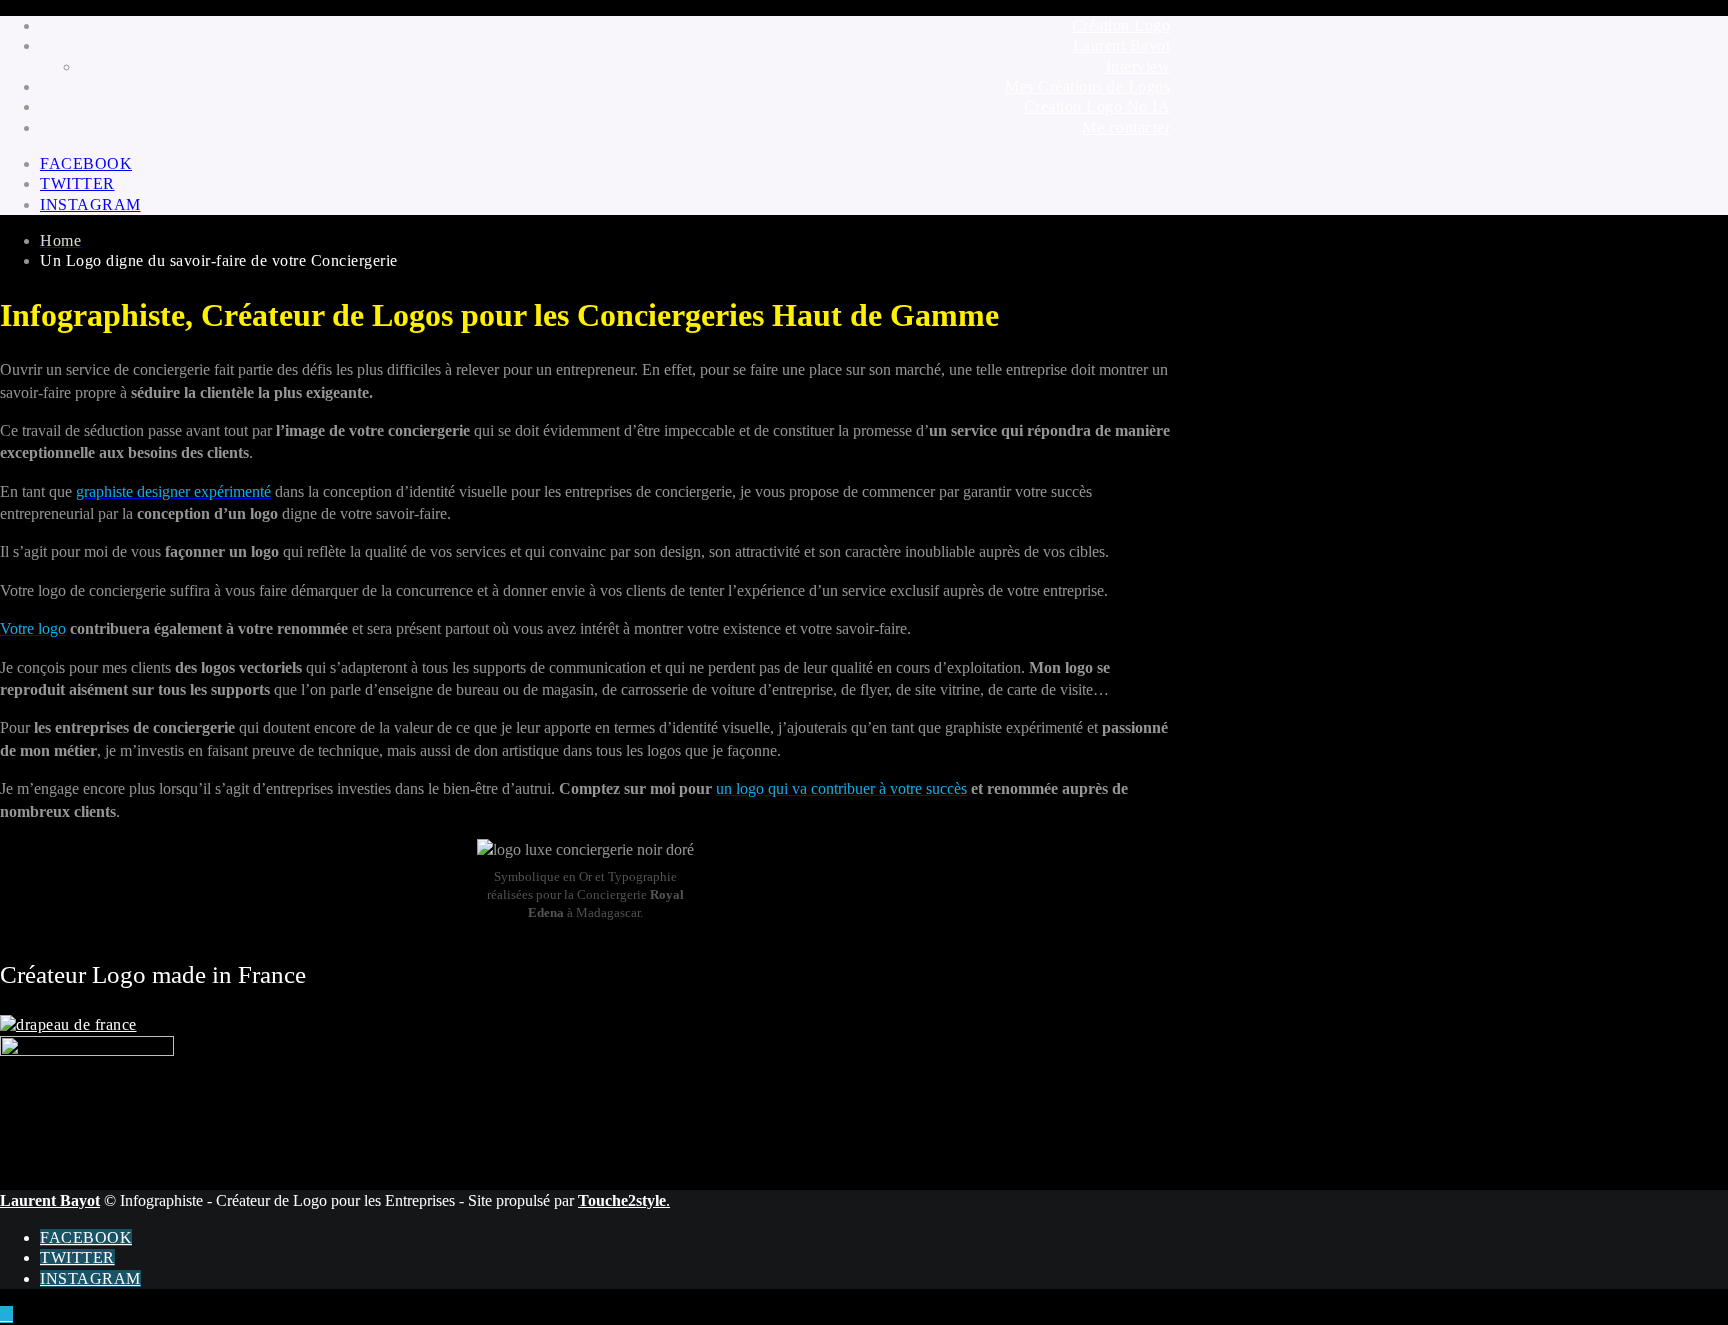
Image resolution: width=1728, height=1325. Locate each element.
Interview (1138, 66)
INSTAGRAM (90, 204)
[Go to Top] (6, 1314)
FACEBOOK (86, 163)
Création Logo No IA (1097, 106)
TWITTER (77, 183)
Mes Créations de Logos (1087, 86)
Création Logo (1121, 25)
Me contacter (1126, 127)
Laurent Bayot (1122, 45)
